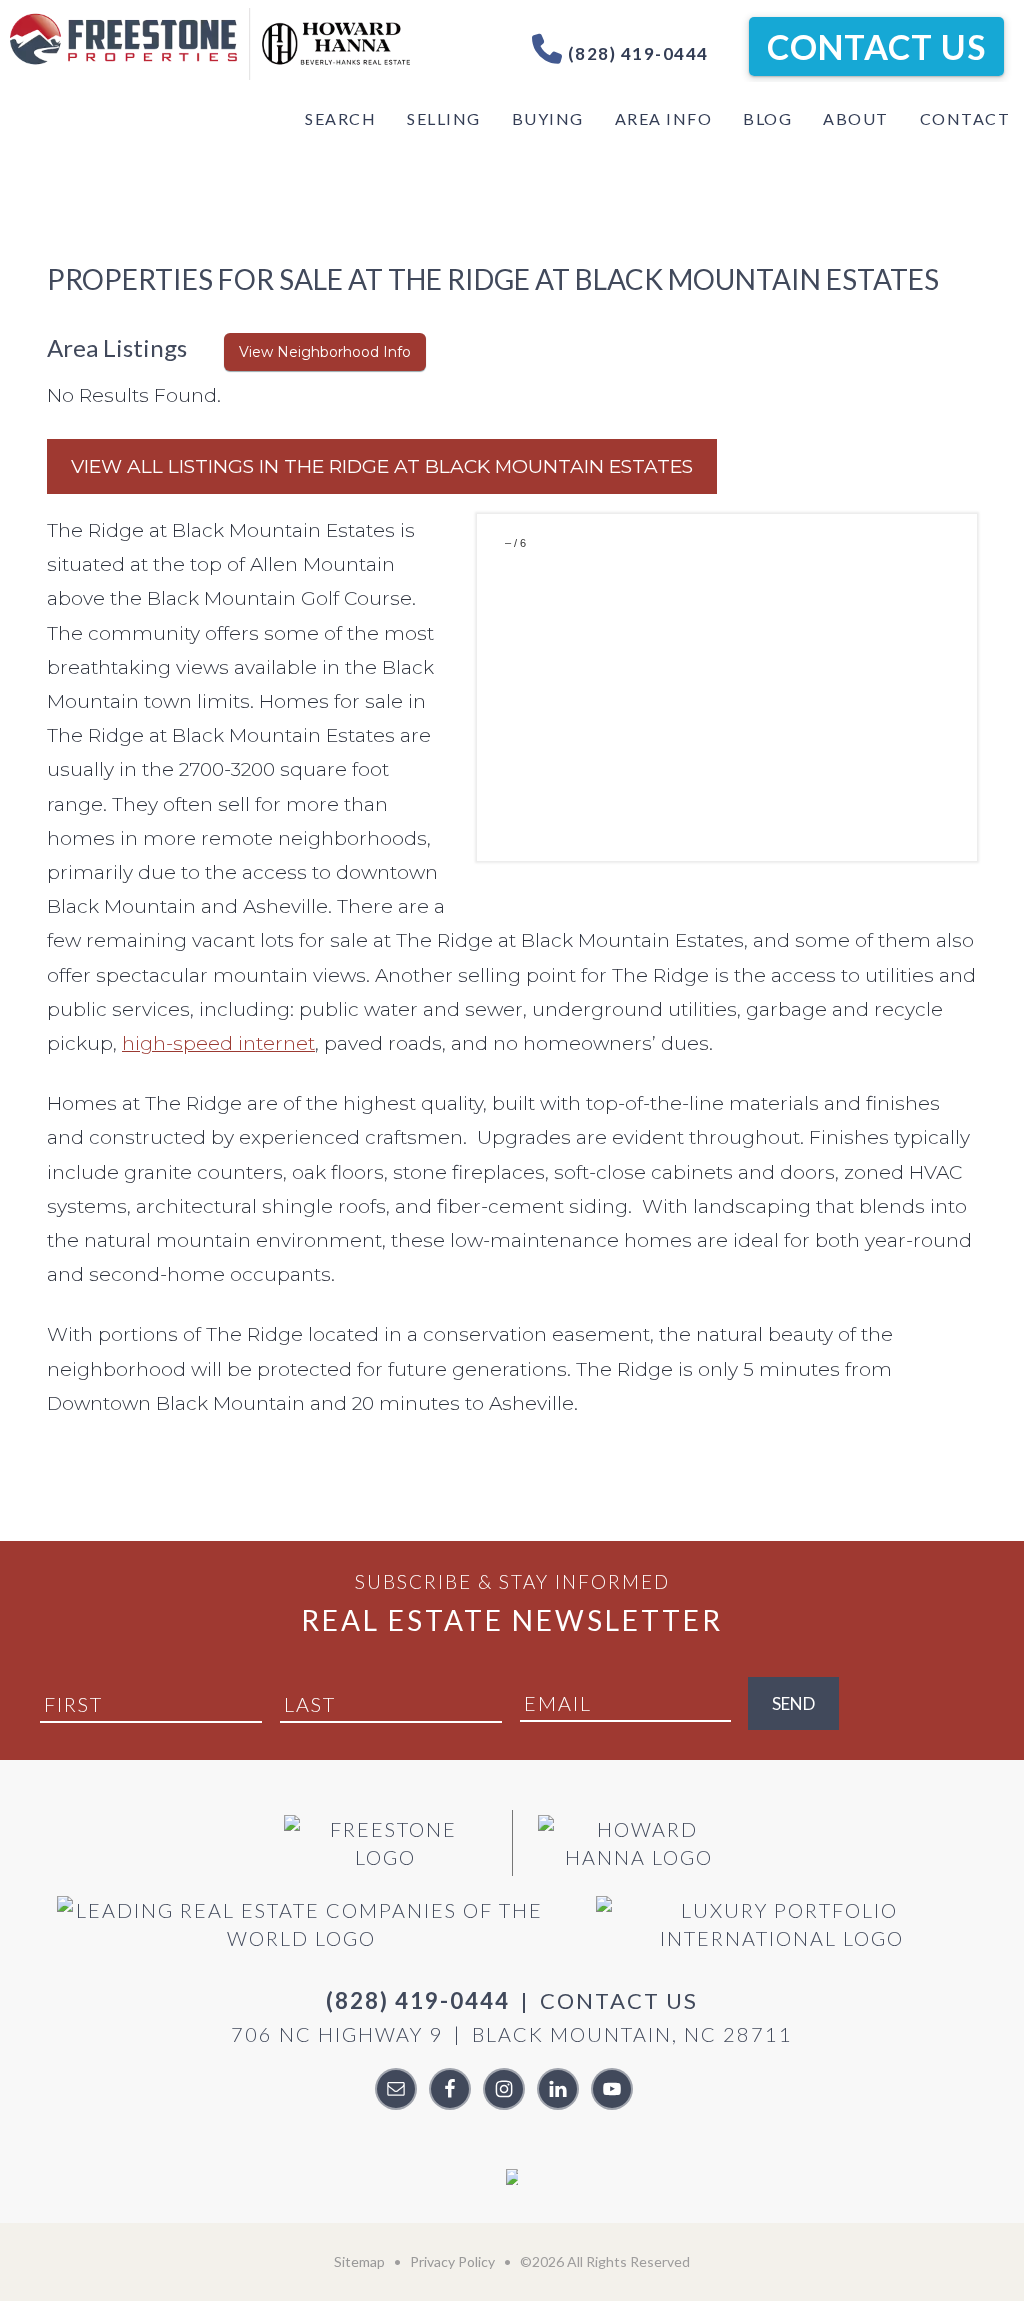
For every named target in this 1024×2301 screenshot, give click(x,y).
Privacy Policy (452, 2261)
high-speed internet (218, 1043)
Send (793, 1703)
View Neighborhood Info (325, 352)
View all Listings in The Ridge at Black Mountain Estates (382, 466)
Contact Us (876, 46)
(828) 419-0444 (636, 53)
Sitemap (359, 2261)
